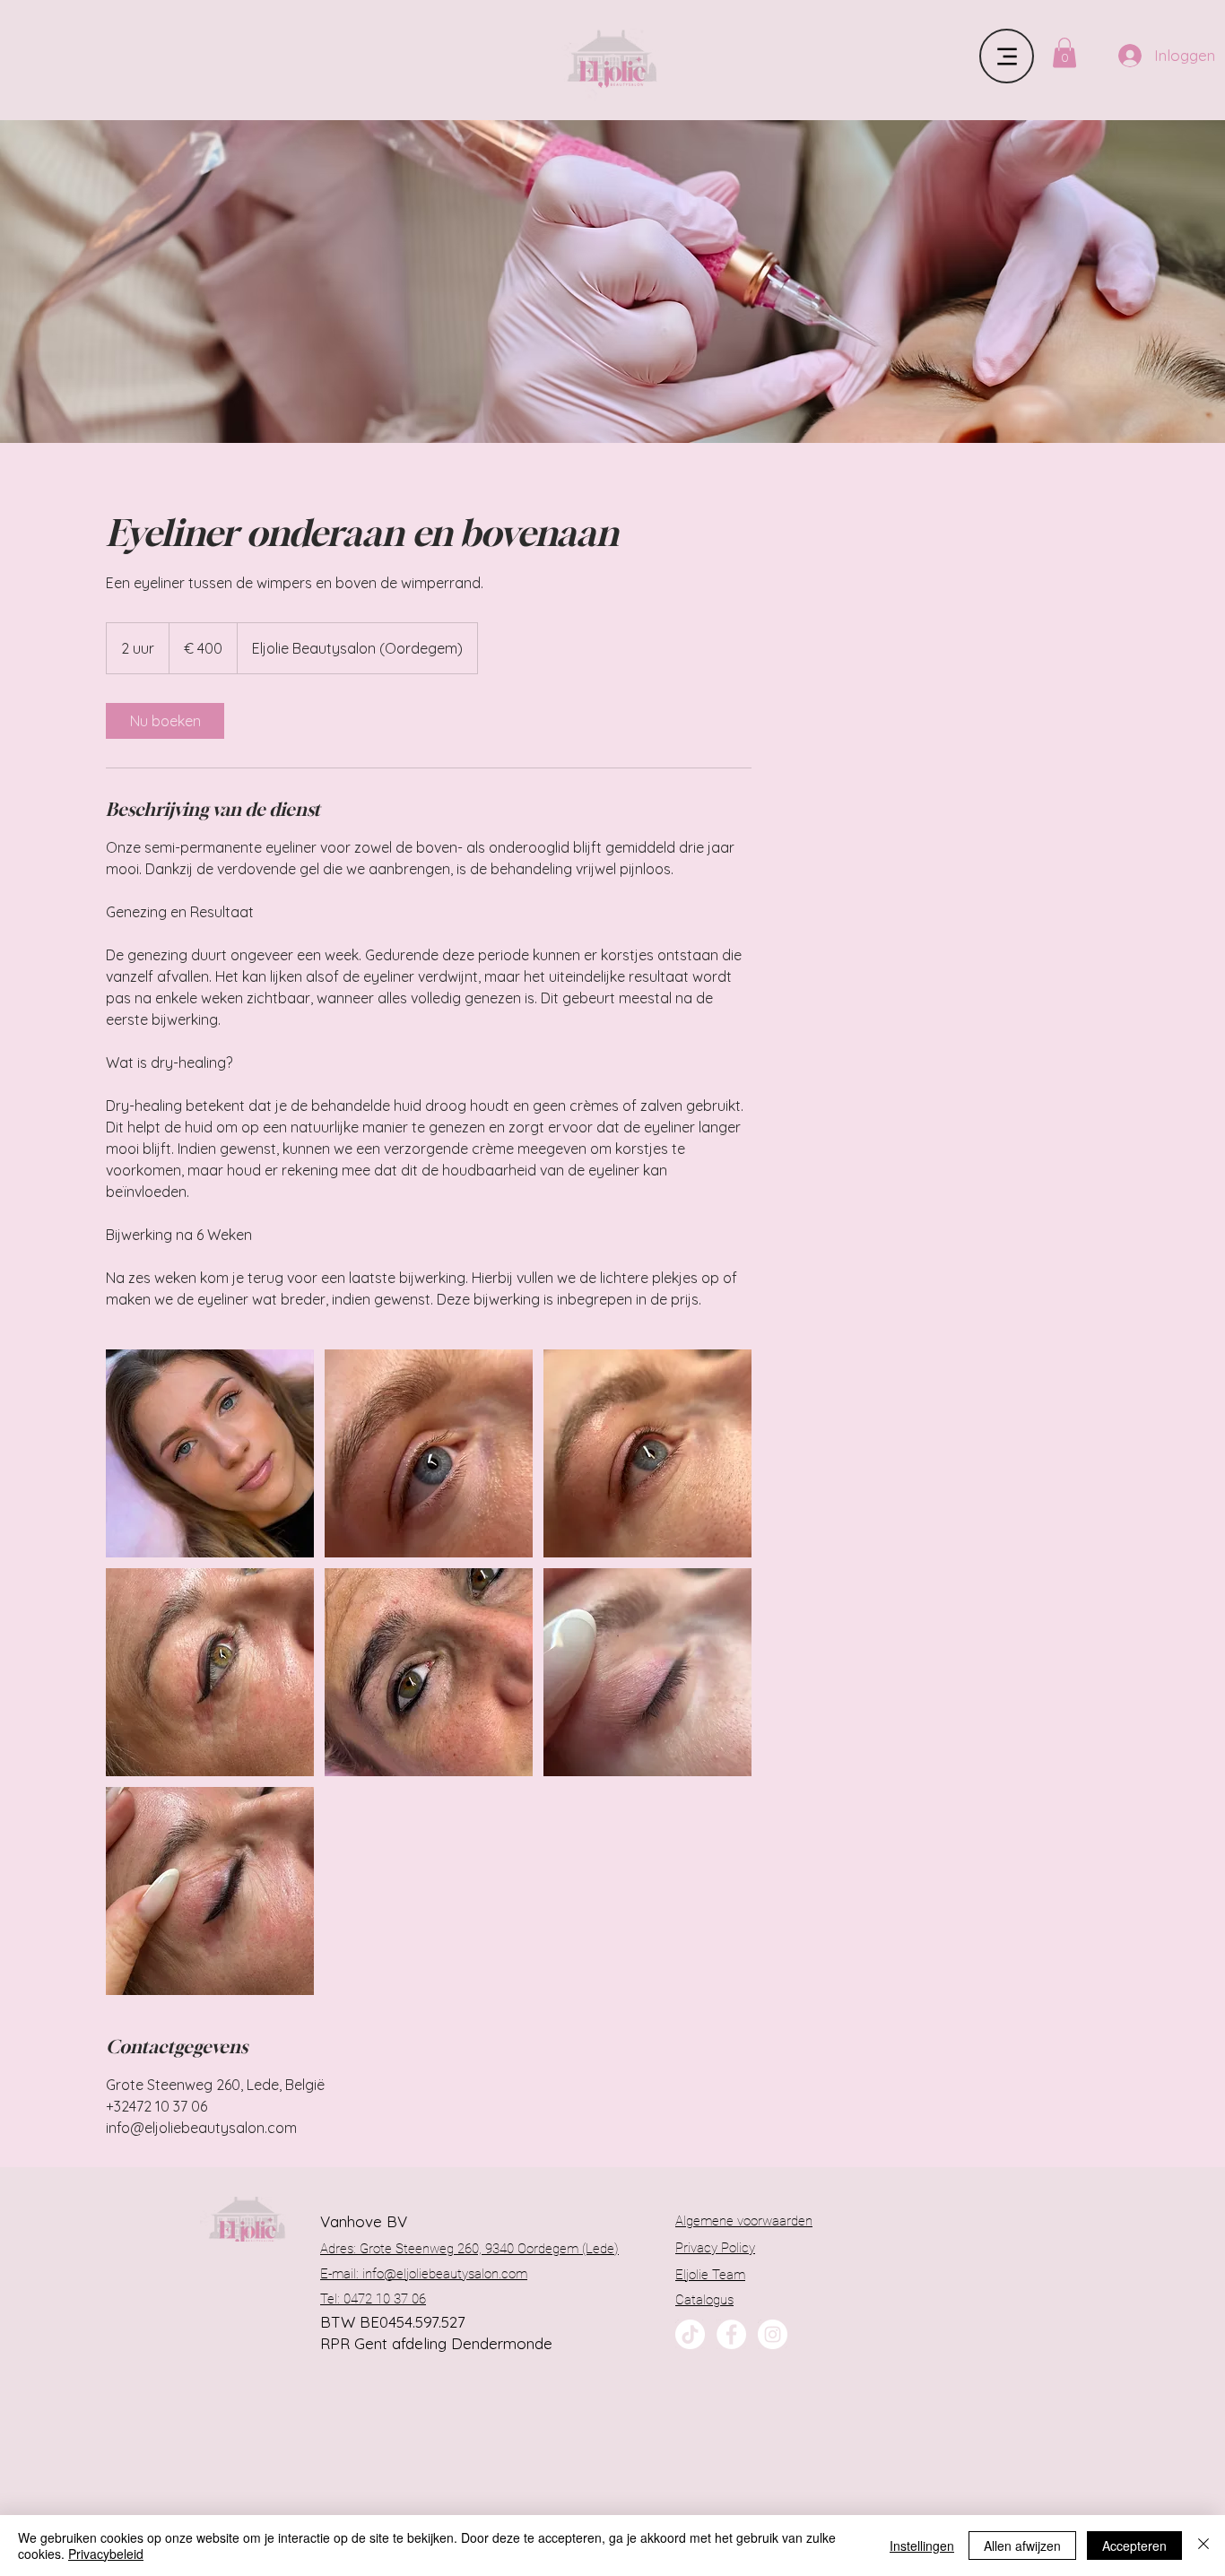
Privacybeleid (106, 2554)
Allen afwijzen (1022, 2546)
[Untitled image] (210, 1453)
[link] (165, 721)
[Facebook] (731, 2334)
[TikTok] (690, 2334)
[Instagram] (773, 2334)
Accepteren (1134, 2546)
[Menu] (1007, 56)
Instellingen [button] (922, 2546)
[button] (1064, 52)
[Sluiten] (1203, 2546)
